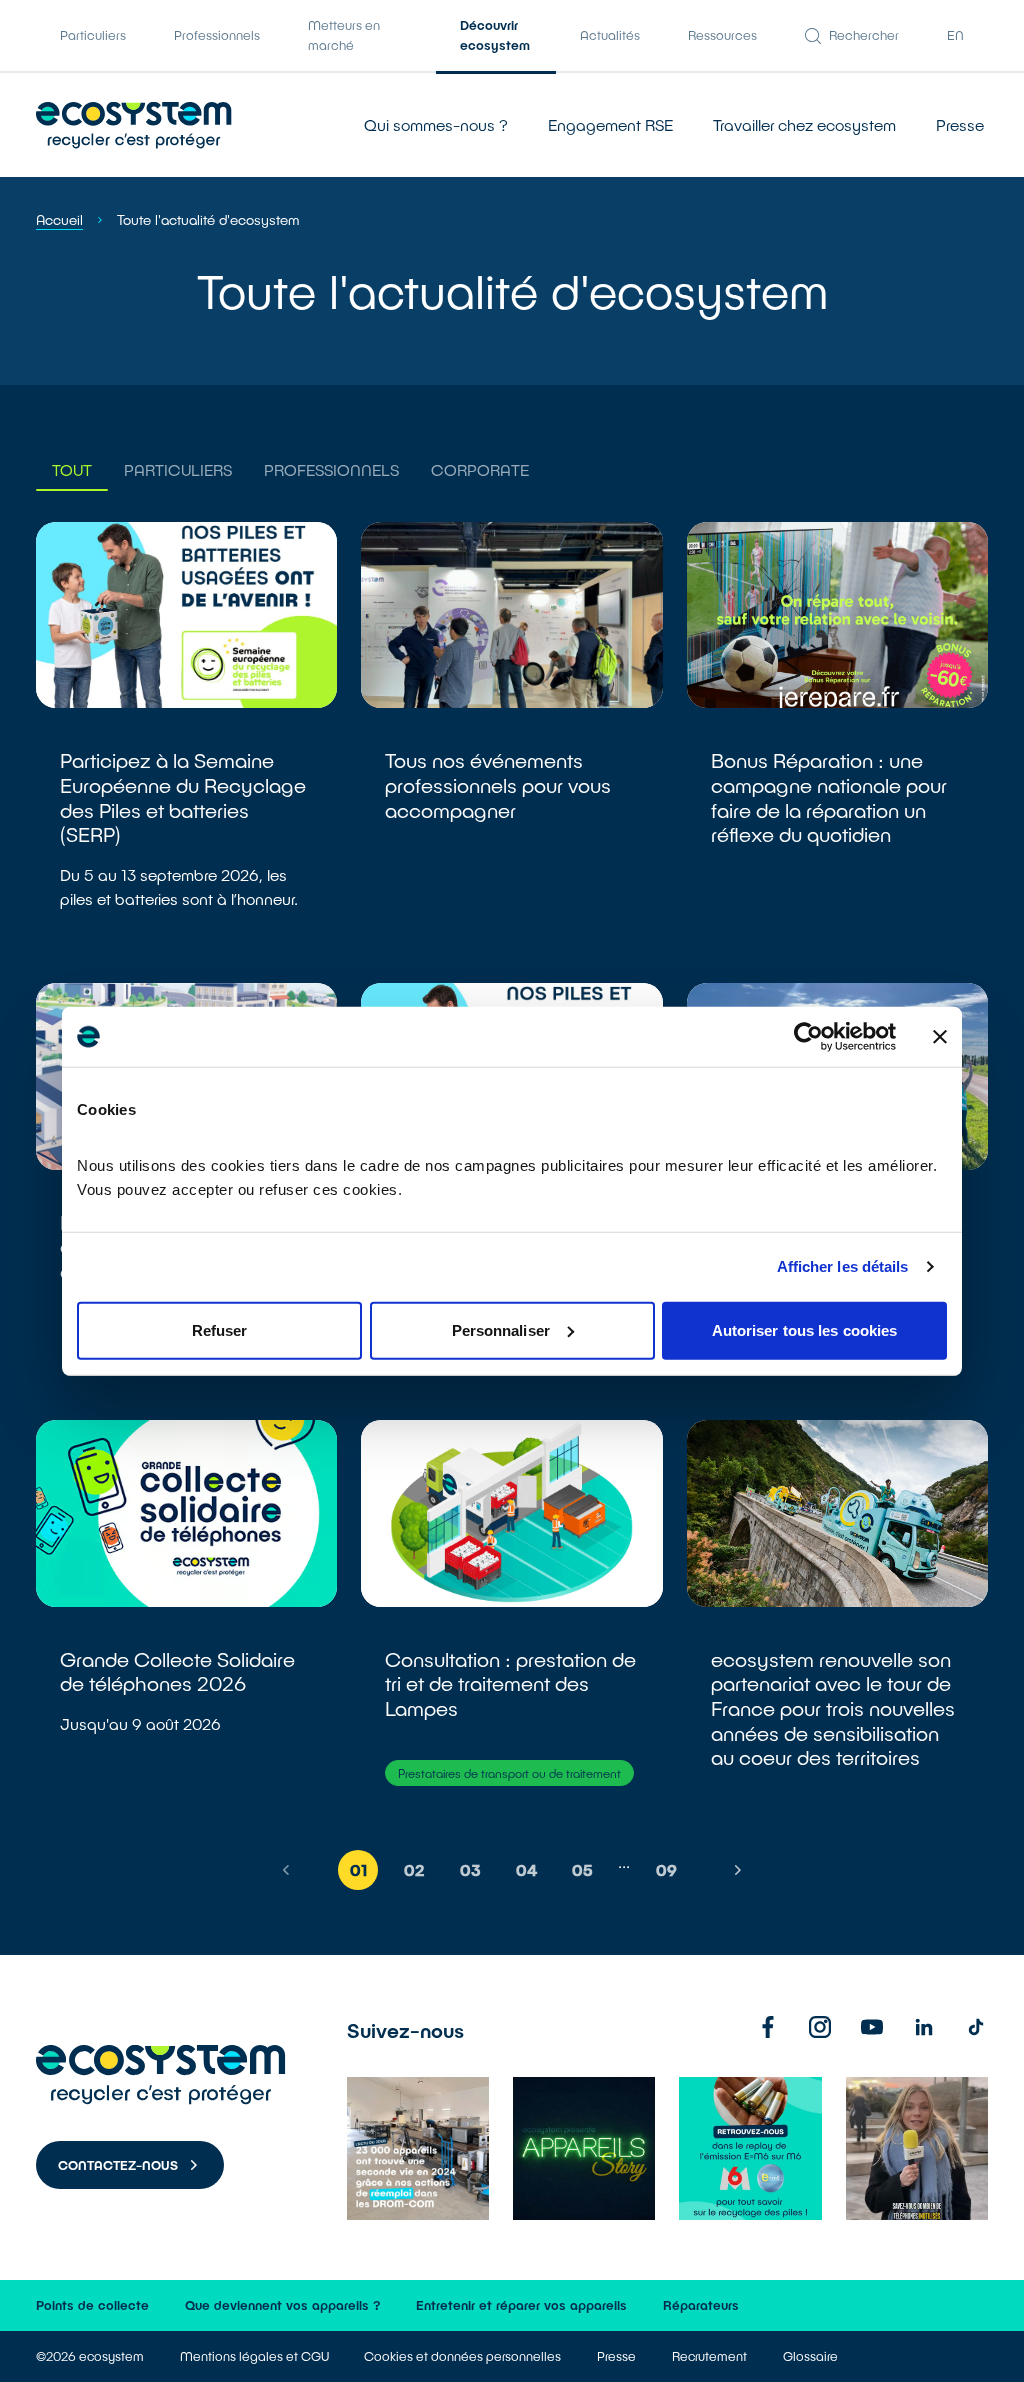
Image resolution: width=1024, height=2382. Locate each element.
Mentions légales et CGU (254, 2356)
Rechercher (864, 35)
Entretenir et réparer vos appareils (521, 2305)
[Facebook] (768, 2027)
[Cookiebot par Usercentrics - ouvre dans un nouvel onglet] (808, 1037)
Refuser (220, 1329)
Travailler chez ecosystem (804, 124)
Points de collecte (92, 2305)
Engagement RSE (610, 124)
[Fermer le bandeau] (940, 1037)
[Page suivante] (738, 1870)
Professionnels (217, 35)
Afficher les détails (843, 1266)
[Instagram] (820, 2027)
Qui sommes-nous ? (436, 124)
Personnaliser (501, 1329)
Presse (960, 124)
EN (955, 35)
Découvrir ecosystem (495, 35)
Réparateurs (701, 2305)
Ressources (722, 35)
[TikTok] (976, 2027)
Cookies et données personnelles (462, 2356)
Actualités (610, 35)
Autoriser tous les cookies (805, 1329)
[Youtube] (872, 2027)
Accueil (59, 219)
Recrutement (709, 2356)
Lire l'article (186, 740)
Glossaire (810, 2356)
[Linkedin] (924, 2027)
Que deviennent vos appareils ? (283, 2305)
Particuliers (93, 35)
